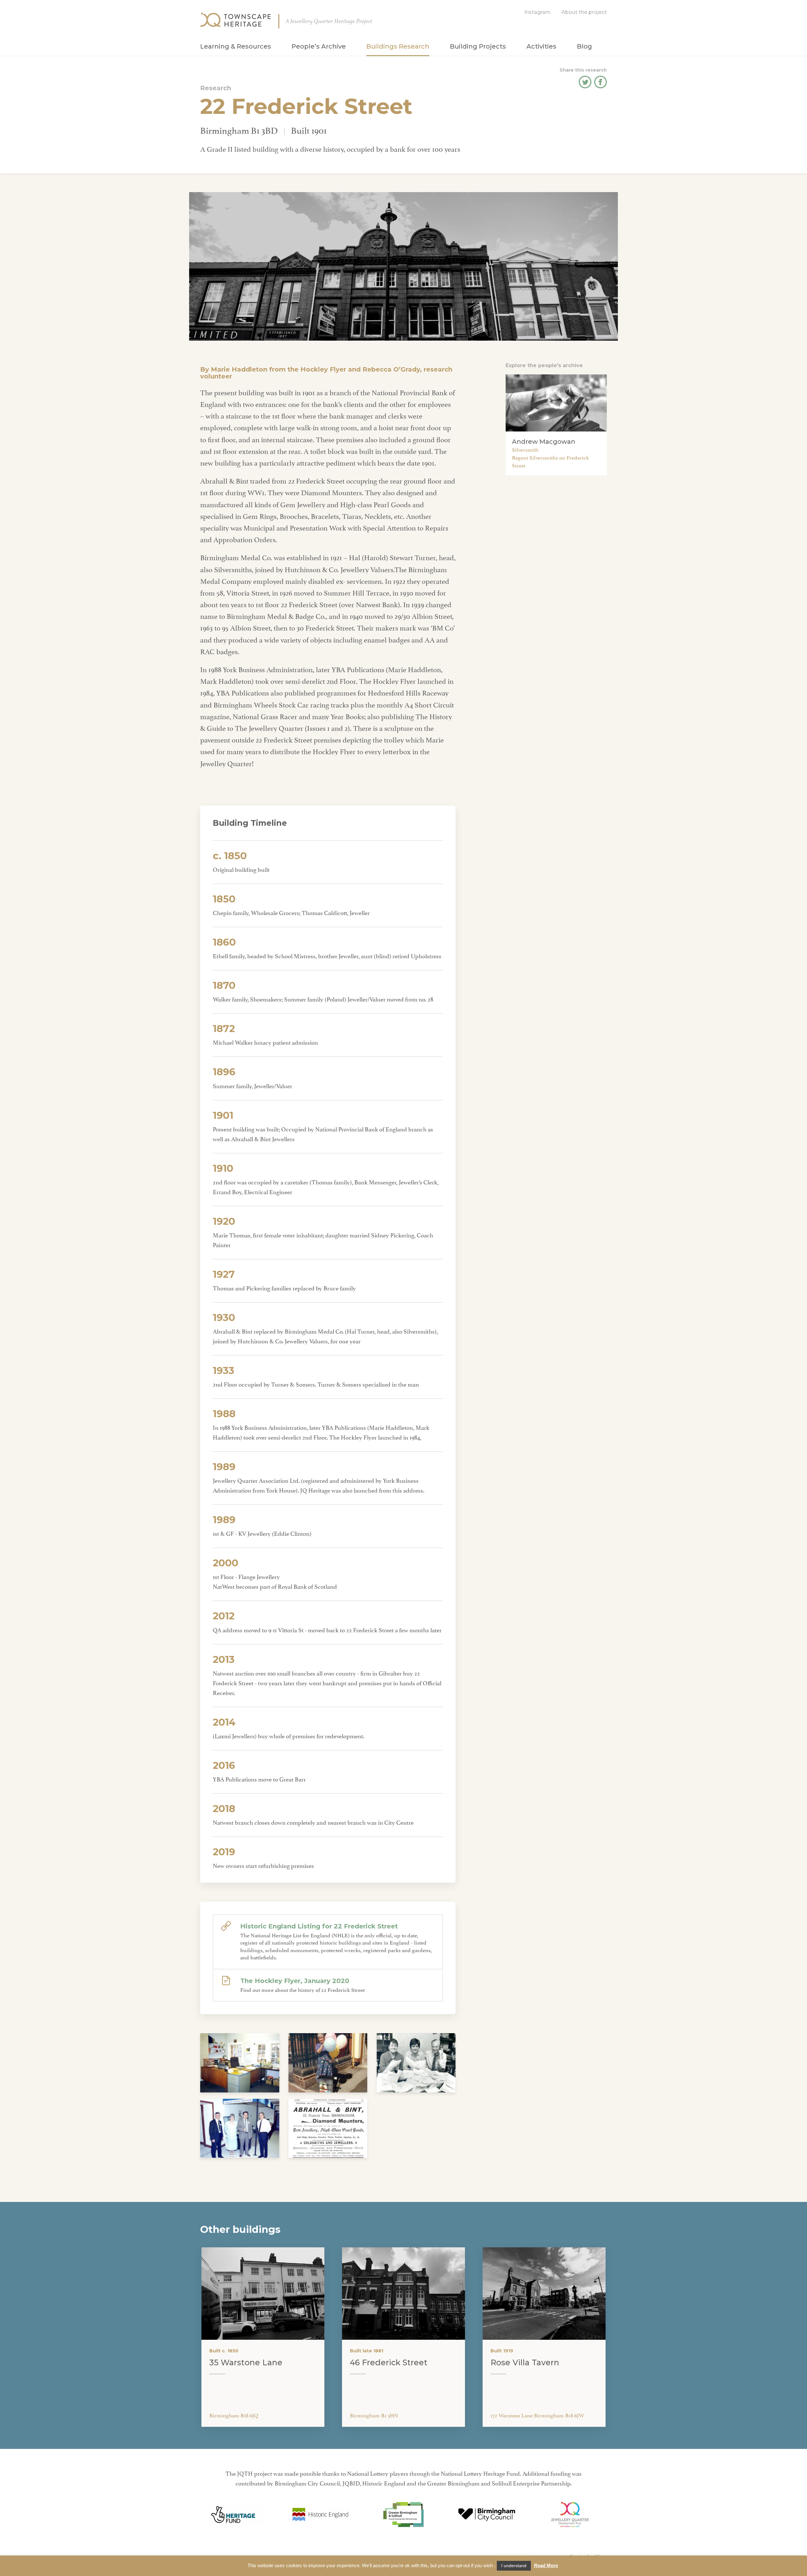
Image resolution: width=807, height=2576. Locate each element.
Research (216, 88)
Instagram (537, 12)
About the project (584, 12)
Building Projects (478, 46)
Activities (541, 46)
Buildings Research (398, 46)
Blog (584, 46)
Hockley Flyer (323, 369)
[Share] (585, 85)
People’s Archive (319, 46)
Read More (546, 2565)
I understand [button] (514, 2566)
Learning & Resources (236, 46)
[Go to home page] (235, 20)
